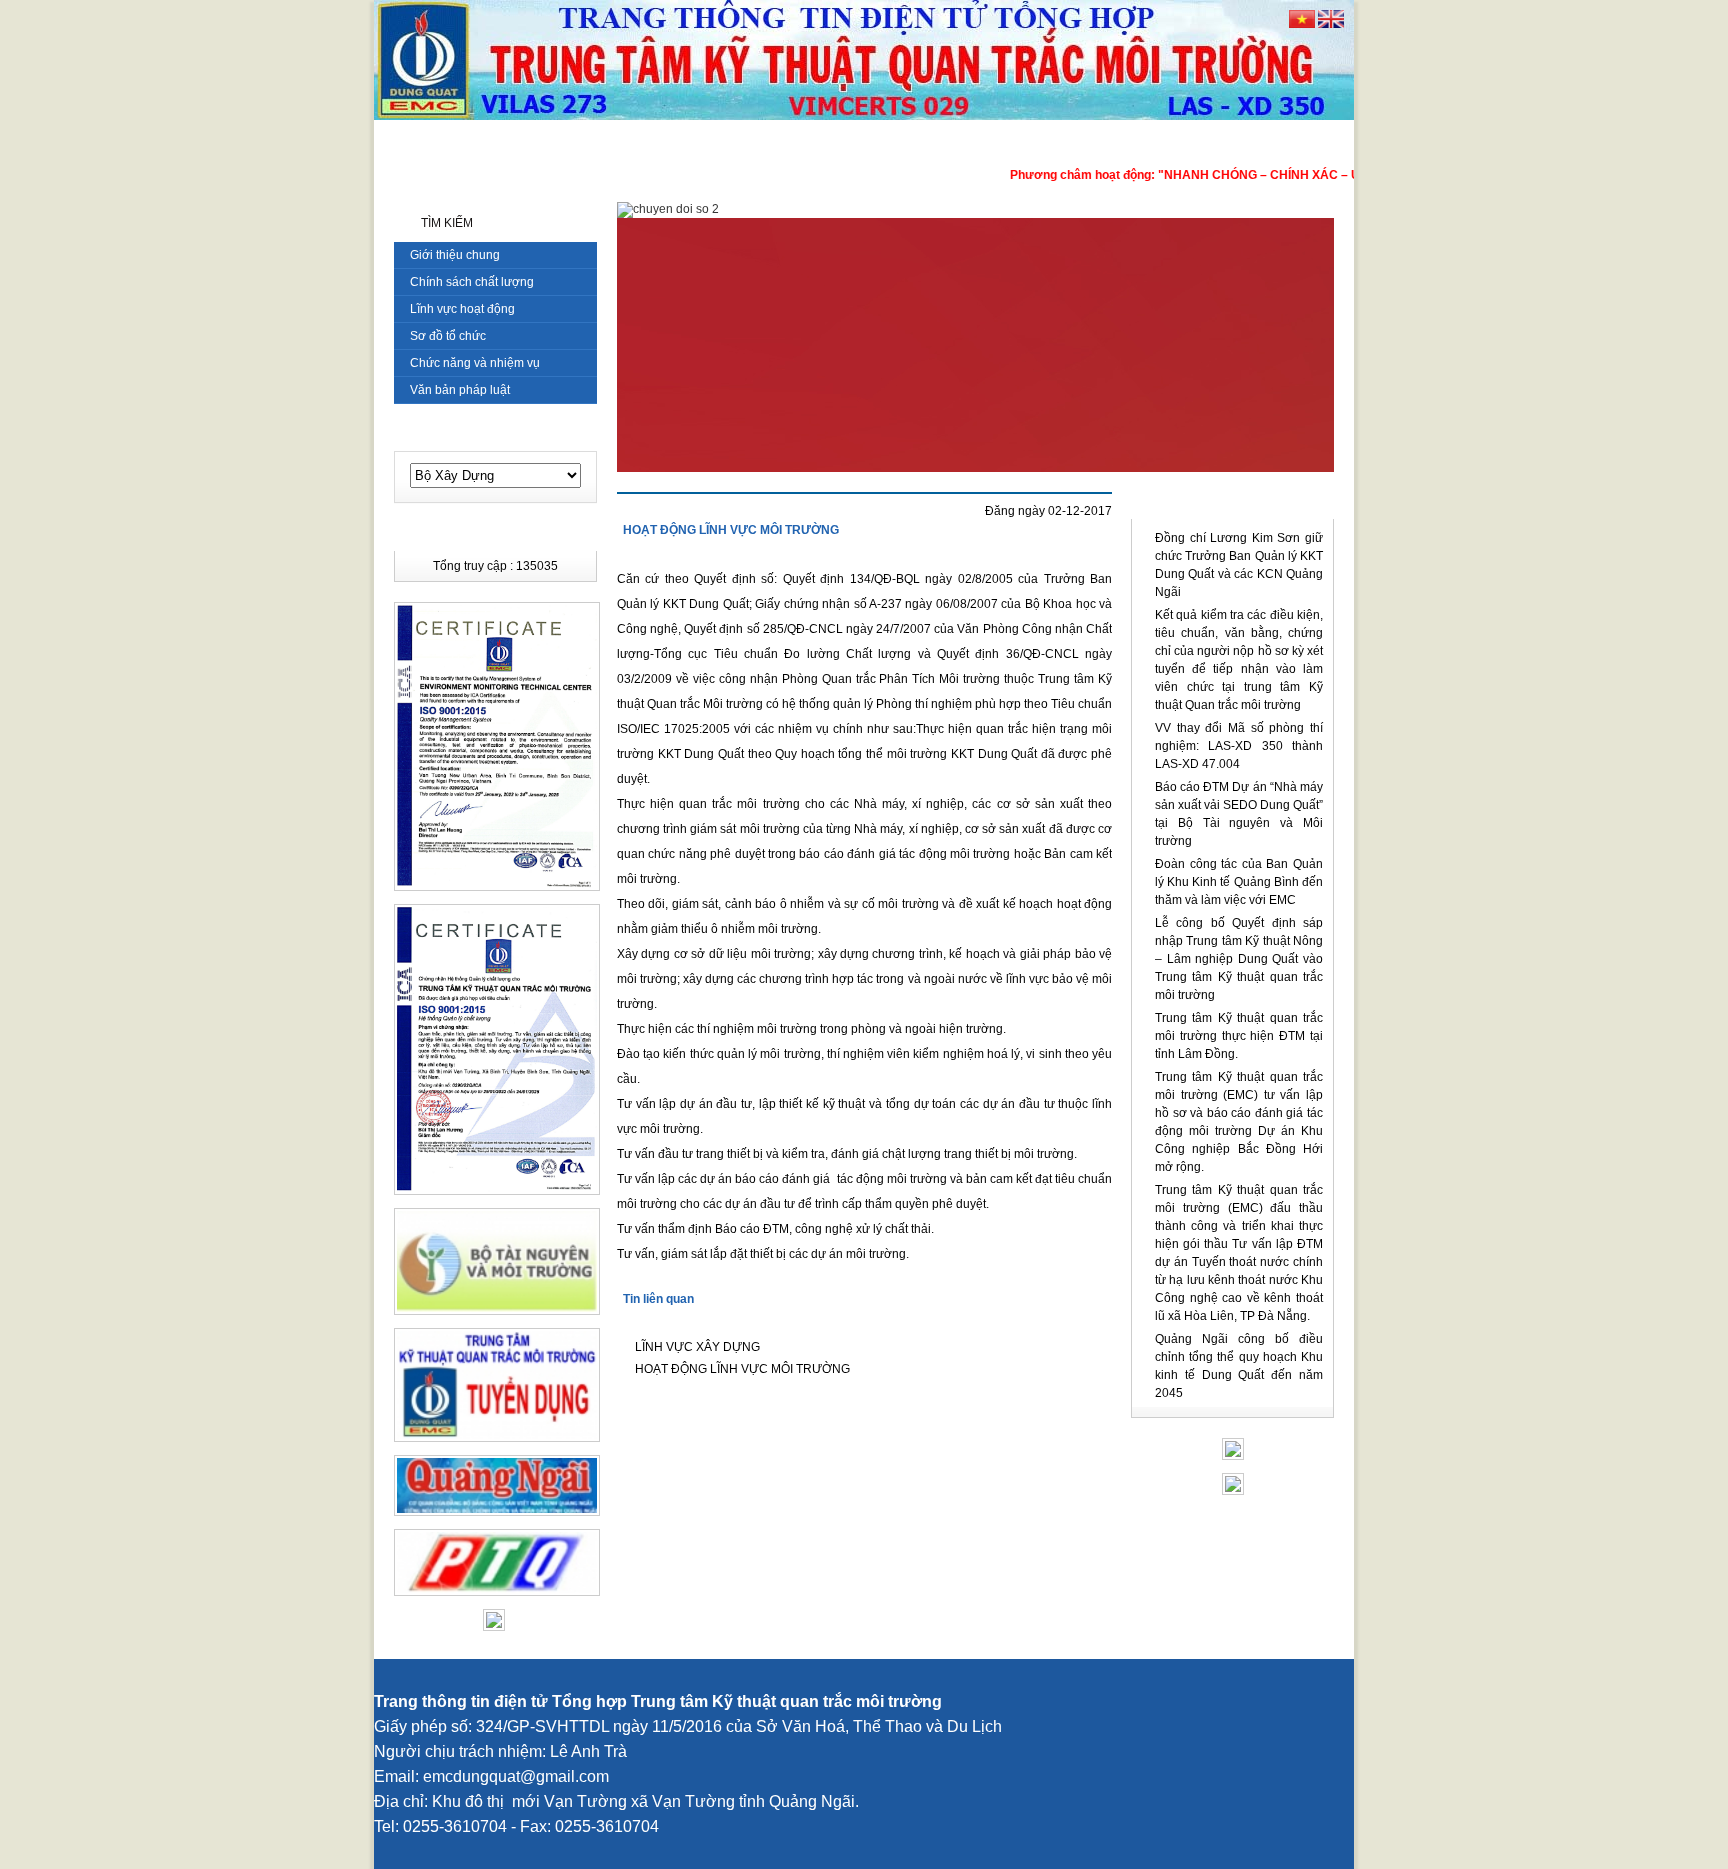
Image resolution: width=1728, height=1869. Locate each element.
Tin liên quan (658, 1299)
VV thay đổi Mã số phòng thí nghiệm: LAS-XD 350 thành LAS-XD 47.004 (1239, 746)
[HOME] (407, 141)
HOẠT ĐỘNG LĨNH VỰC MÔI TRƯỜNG (731, 530)
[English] (1331, 24)
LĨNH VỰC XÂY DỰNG (697, 1347)
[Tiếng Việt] (1302, 24)
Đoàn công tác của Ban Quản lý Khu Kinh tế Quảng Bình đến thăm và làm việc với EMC (1239, 882)
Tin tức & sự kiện (1232, 505)
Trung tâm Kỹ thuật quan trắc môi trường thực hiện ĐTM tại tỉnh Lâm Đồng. (1239, 1036)
